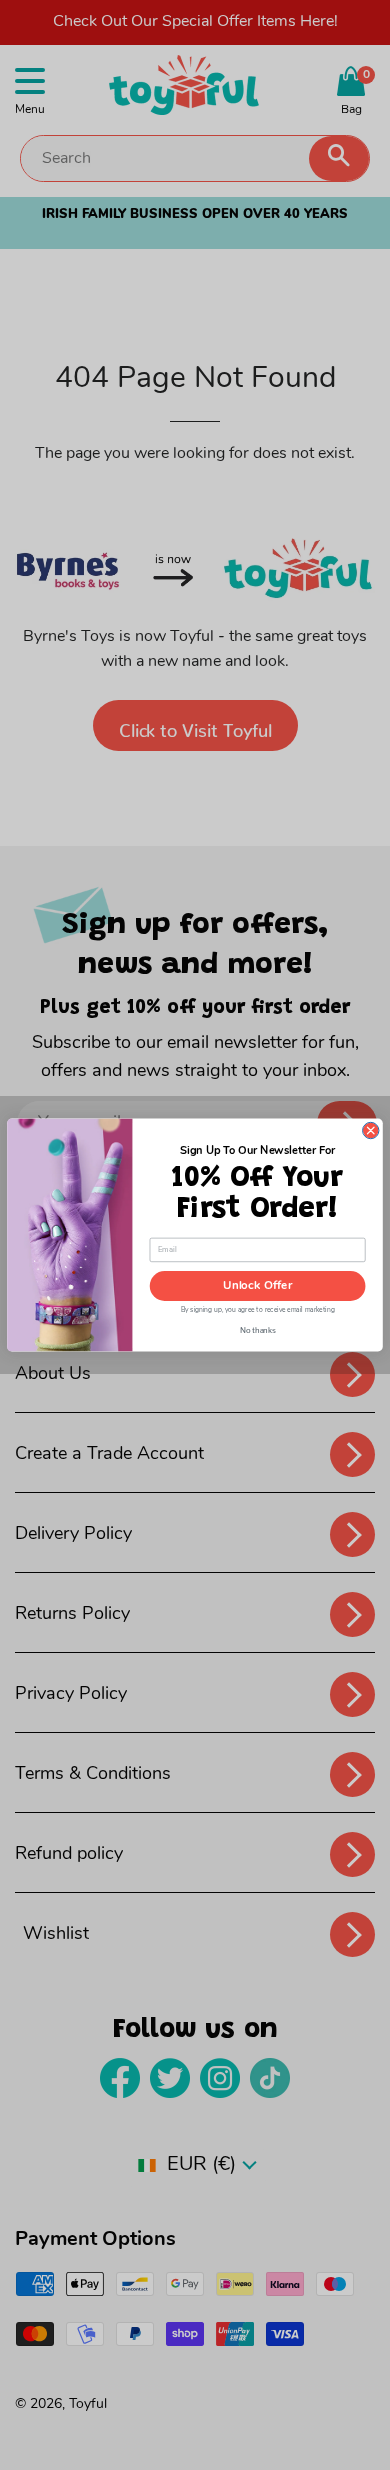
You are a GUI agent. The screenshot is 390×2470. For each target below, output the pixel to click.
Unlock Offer (257, 1286)
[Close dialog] (371, 1130)
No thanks (258, 1329)
